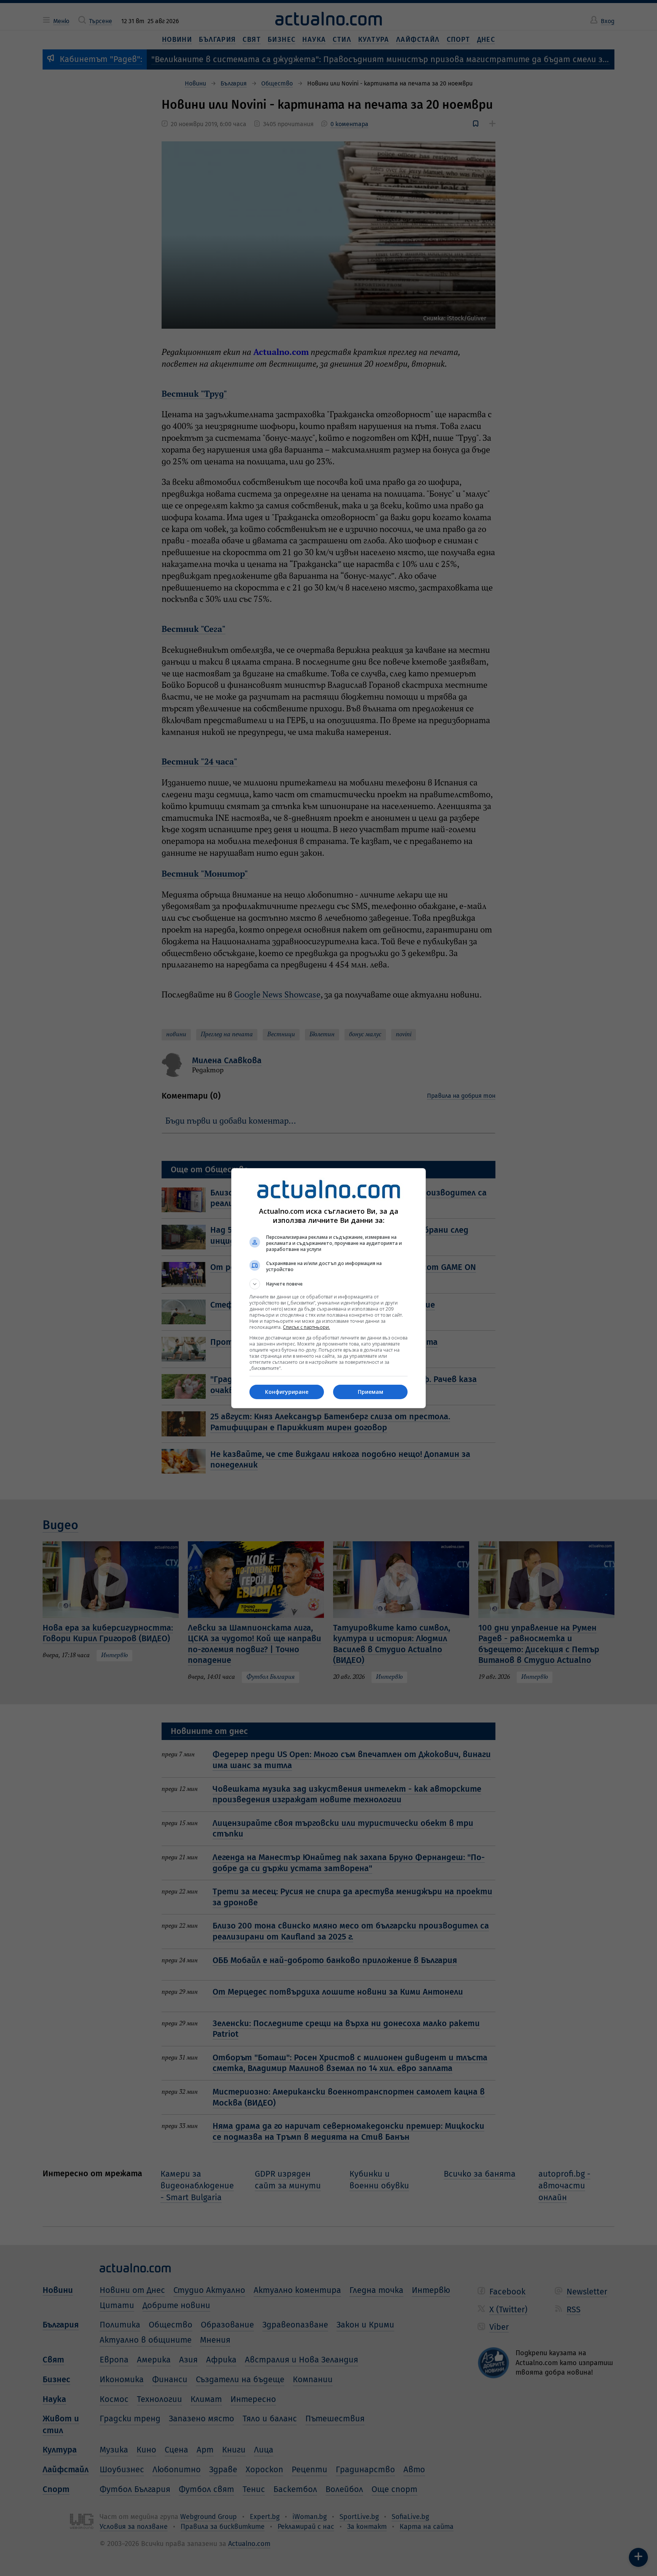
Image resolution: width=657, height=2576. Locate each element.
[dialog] (328, 1288)
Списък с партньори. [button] (306, 1327)
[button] (328, 1284)
